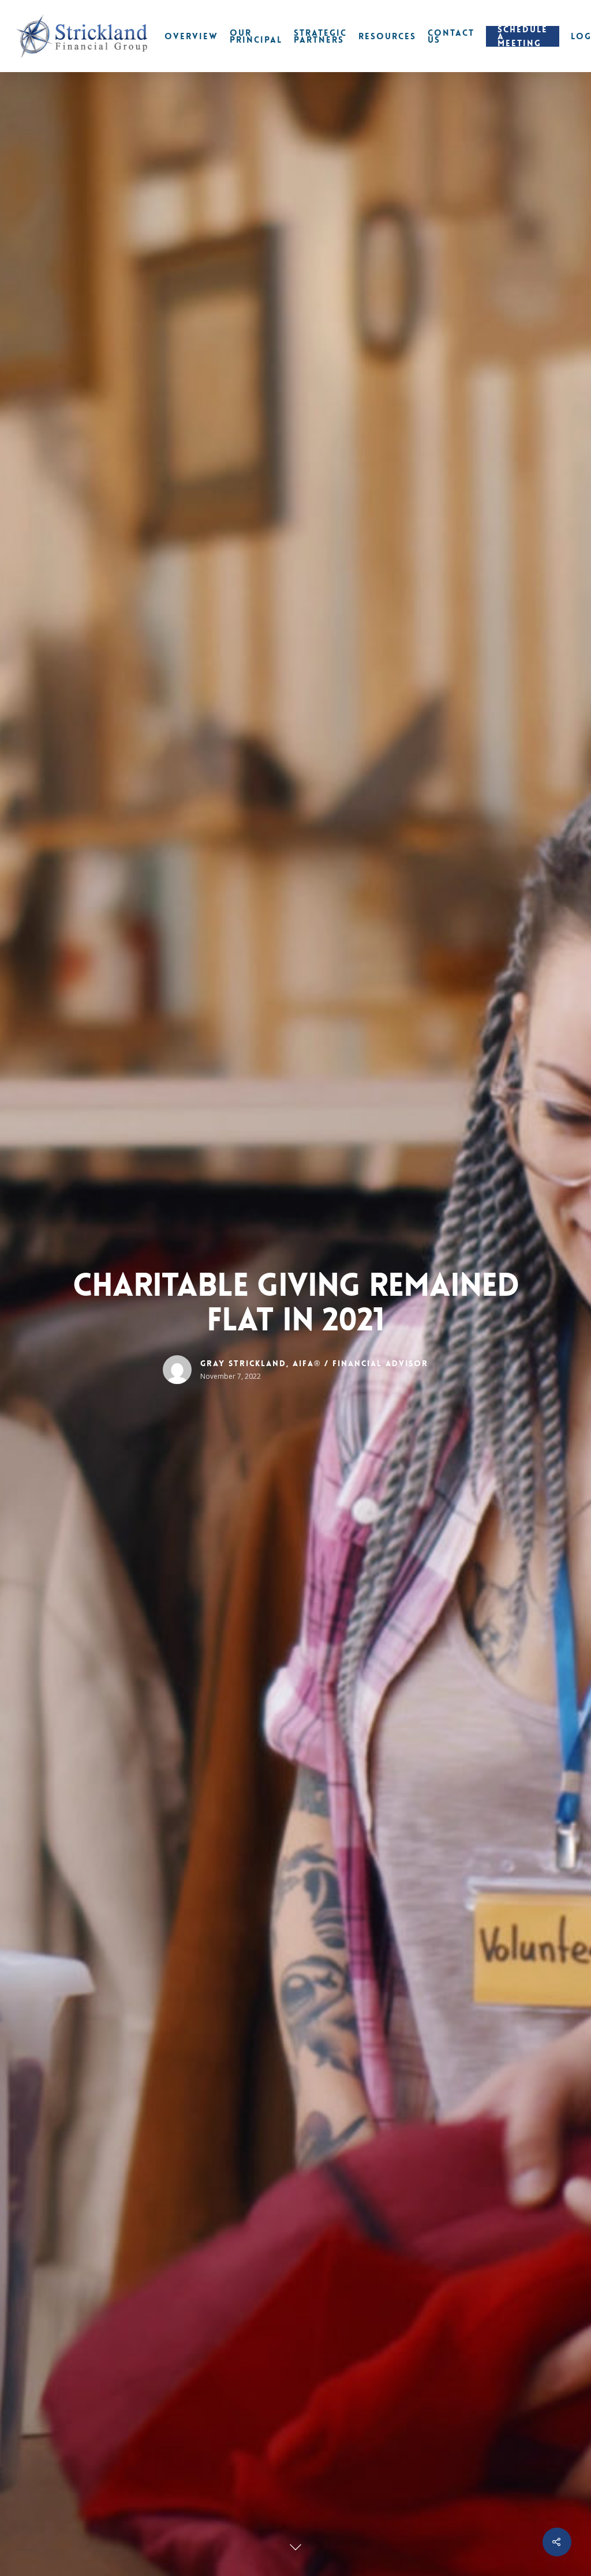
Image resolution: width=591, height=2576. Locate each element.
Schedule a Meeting (523, 36)
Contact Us (451, 36)
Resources (387, 36)
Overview (191, 36)
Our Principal (256, 36)
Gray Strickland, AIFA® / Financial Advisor (314, 1363)
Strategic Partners (320, 36)
